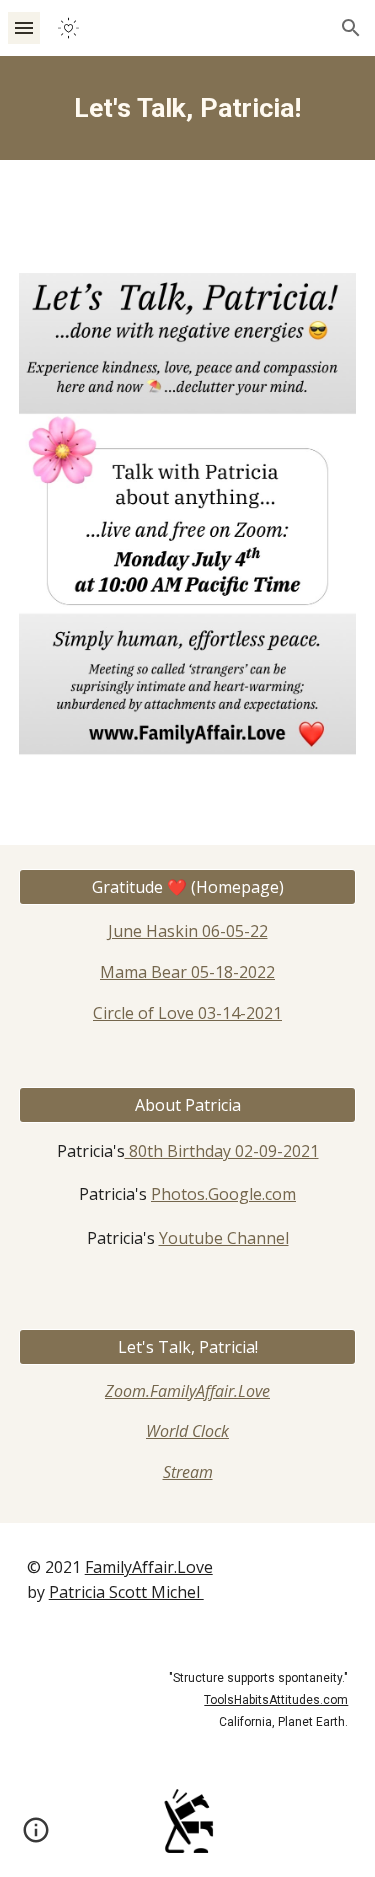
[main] (188, 108)
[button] (24, 27)
